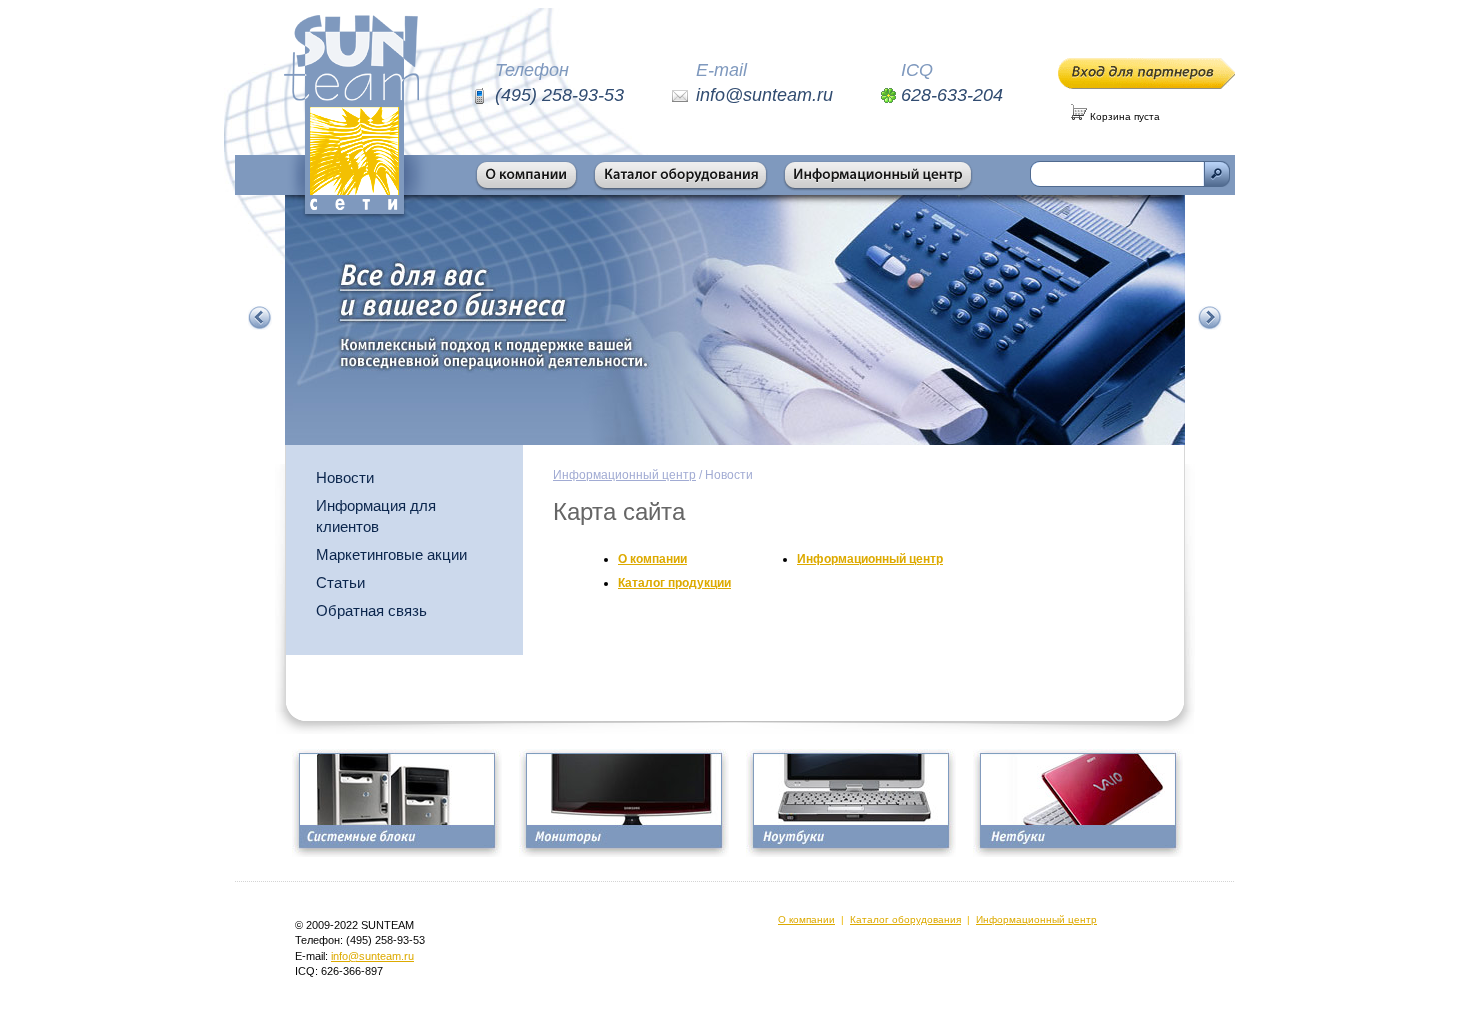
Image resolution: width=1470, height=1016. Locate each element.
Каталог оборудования (905, 919)
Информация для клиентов (376, 516)
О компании (652, 559)
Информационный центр (624, 475)
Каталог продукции (674, 583)
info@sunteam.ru (372, 956)
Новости (345, 477)
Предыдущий (260, 318)
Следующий (1210, 318)
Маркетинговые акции (391, 554)
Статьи (340, 582)
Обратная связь (371, 610)
